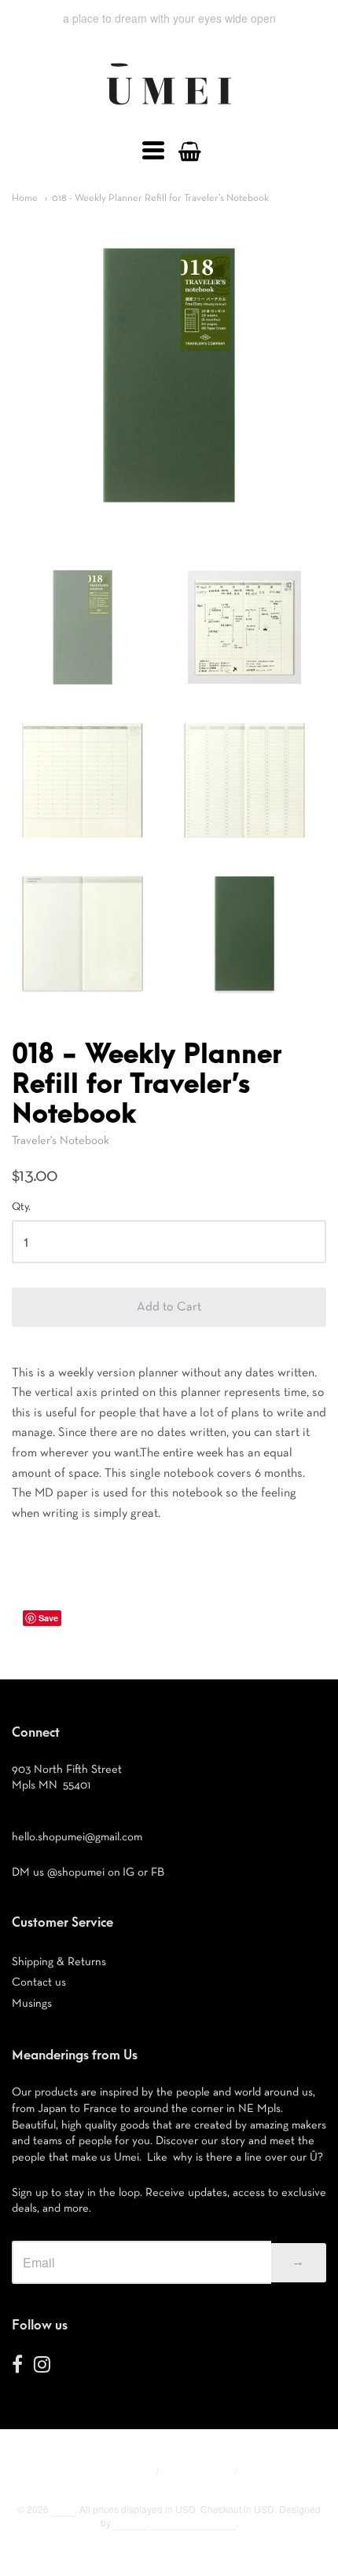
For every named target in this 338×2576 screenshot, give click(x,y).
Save (48, 1618)
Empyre (130, 2522)
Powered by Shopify (193, 2522)
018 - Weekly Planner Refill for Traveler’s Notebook (160, 198)
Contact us (39, 1982)
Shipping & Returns (59, 1962)
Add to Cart (169, 1307)
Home (25, 198)
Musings (32, 2003)
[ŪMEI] (169, 109)
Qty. (21, 1207)
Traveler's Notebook (61, 1140)
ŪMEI (63, 2509)
